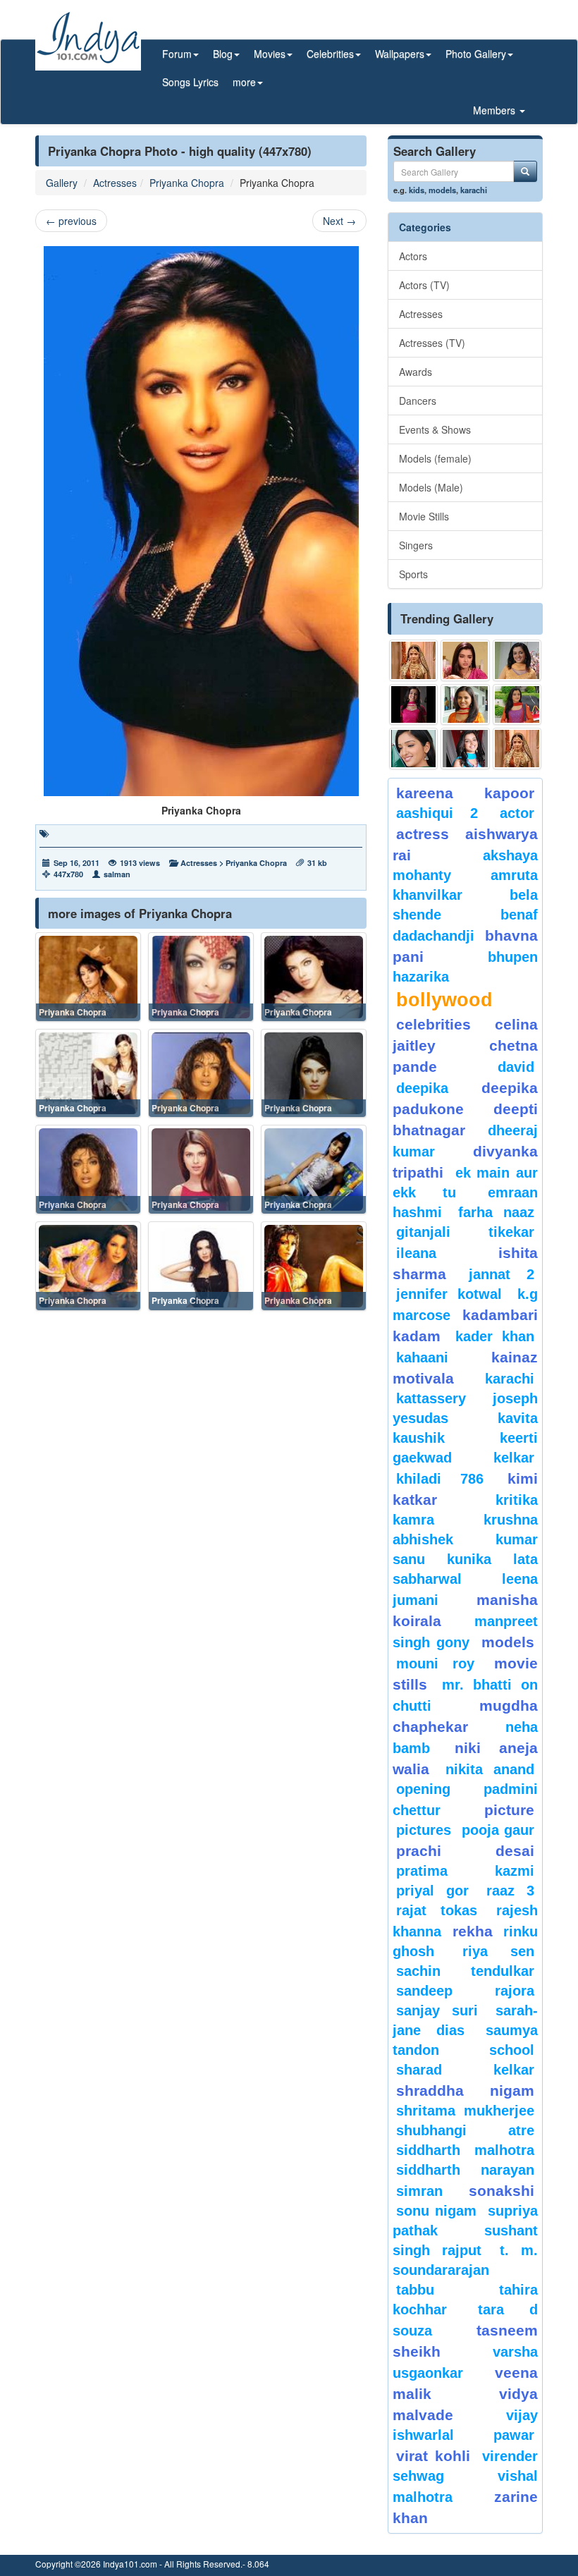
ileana (444, 1253)
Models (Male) (431, 487)
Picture (509, 1810)
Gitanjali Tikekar (465, 1232)
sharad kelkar (465, 2070)
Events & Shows (435, 429)
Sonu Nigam (436, 2211)
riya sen (498, 1951)
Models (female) (435, 458)
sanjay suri (437, 2010)
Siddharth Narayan (465, 2170)
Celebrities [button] (330, 54)
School (512, 2050)
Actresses (115, 183)
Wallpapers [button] (400, 54)
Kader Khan (495, 1336)
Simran (419, 2191)
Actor (517, 813)
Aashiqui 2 (437, 813)
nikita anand (490, 1769)
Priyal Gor (432, 1891)
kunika (469, 1559)
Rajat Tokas (437, 1910)
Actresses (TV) (432, 343)
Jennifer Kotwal (449, 1294)
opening (423, 1789)
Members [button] (496, 110)
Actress (423, 834)
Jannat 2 (502, 1274)
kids (417, 190)
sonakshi (502, 2191)
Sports (413, 574)
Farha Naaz (496, 1212)
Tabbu (415, 2290)
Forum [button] (177, 54)
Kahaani (422, 1357)
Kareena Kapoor (465, 793)
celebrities (433, 1024)
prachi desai (465, 1851)
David (516, 1067)
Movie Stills (424, 516)
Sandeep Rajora (465, 1991)
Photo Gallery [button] (476, 54)
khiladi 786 (440, 1479)
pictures (424, 1830)
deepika (422, 1088)
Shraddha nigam (465, 2090)
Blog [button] (223, 54)
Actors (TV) (424, 285)
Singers (416, 545)
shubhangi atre (465, 2130)
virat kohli (433, 2456)
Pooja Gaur (498, 1830)
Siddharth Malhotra (465, 2150)
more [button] (244, 82)
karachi (474, 190)
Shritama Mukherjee (465, 2111)
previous (71, 221)
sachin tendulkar (465, 1971)
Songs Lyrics (190, 82)
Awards (416, 372)
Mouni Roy (435, 1664)
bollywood (444, 1000)
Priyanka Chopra (187, 183)
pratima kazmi (465, 1871)
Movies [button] (270, 54)
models (442, 190)
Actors (413, 256)
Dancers (418, 401)
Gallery (62, 183)
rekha (473, 1931)
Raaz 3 (510, 1891)
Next (339, 221)
